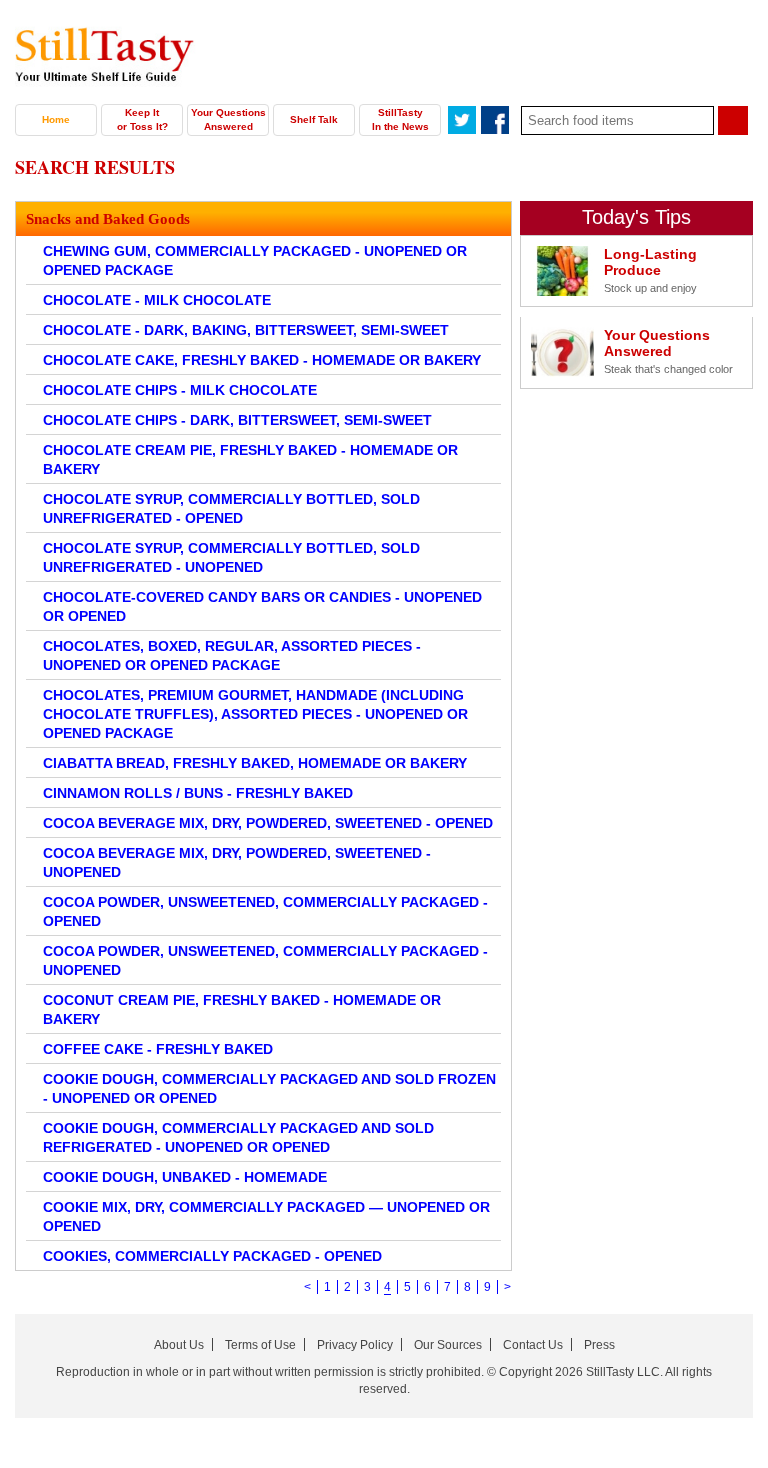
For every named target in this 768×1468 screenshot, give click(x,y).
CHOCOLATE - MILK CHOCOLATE (157, 300)
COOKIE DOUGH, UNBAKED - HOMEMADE (185, 1177)
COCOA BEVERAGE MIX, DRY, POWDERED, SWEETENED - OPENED (268, 823)
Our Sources (448, 1345)
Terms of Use (260, 1345)
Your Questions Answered (228, 119)
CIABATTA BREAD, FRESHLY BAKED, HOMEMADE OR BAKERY (255, 763)
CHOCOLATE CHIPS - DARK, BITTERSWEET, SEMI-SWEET (237, 420)
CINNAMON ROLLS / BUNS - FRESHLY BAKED (198, 793)
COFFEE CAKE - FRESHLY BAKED (158, 1049)
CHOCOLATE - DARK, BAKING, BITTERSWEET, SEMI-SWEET (246, 330)
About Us (179, 1345)
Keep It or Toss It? (142, 119)
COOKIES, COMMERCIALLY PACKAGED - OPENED (212, 1256)
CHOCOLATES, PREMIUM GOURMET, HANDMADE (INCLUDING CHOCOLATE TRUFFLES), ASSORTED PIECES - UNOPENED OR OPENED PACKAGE (255, 714)
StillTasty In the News (400, 119)
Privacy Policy (355, 1345)
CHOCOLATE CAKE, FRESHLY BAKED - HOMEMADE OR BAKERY (262, 360)
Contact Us (533, 1345)
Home (56, 119)
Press (599, 1345)
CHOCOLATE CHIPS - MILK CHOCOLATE (180, 390)
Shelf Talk (314, 119)
